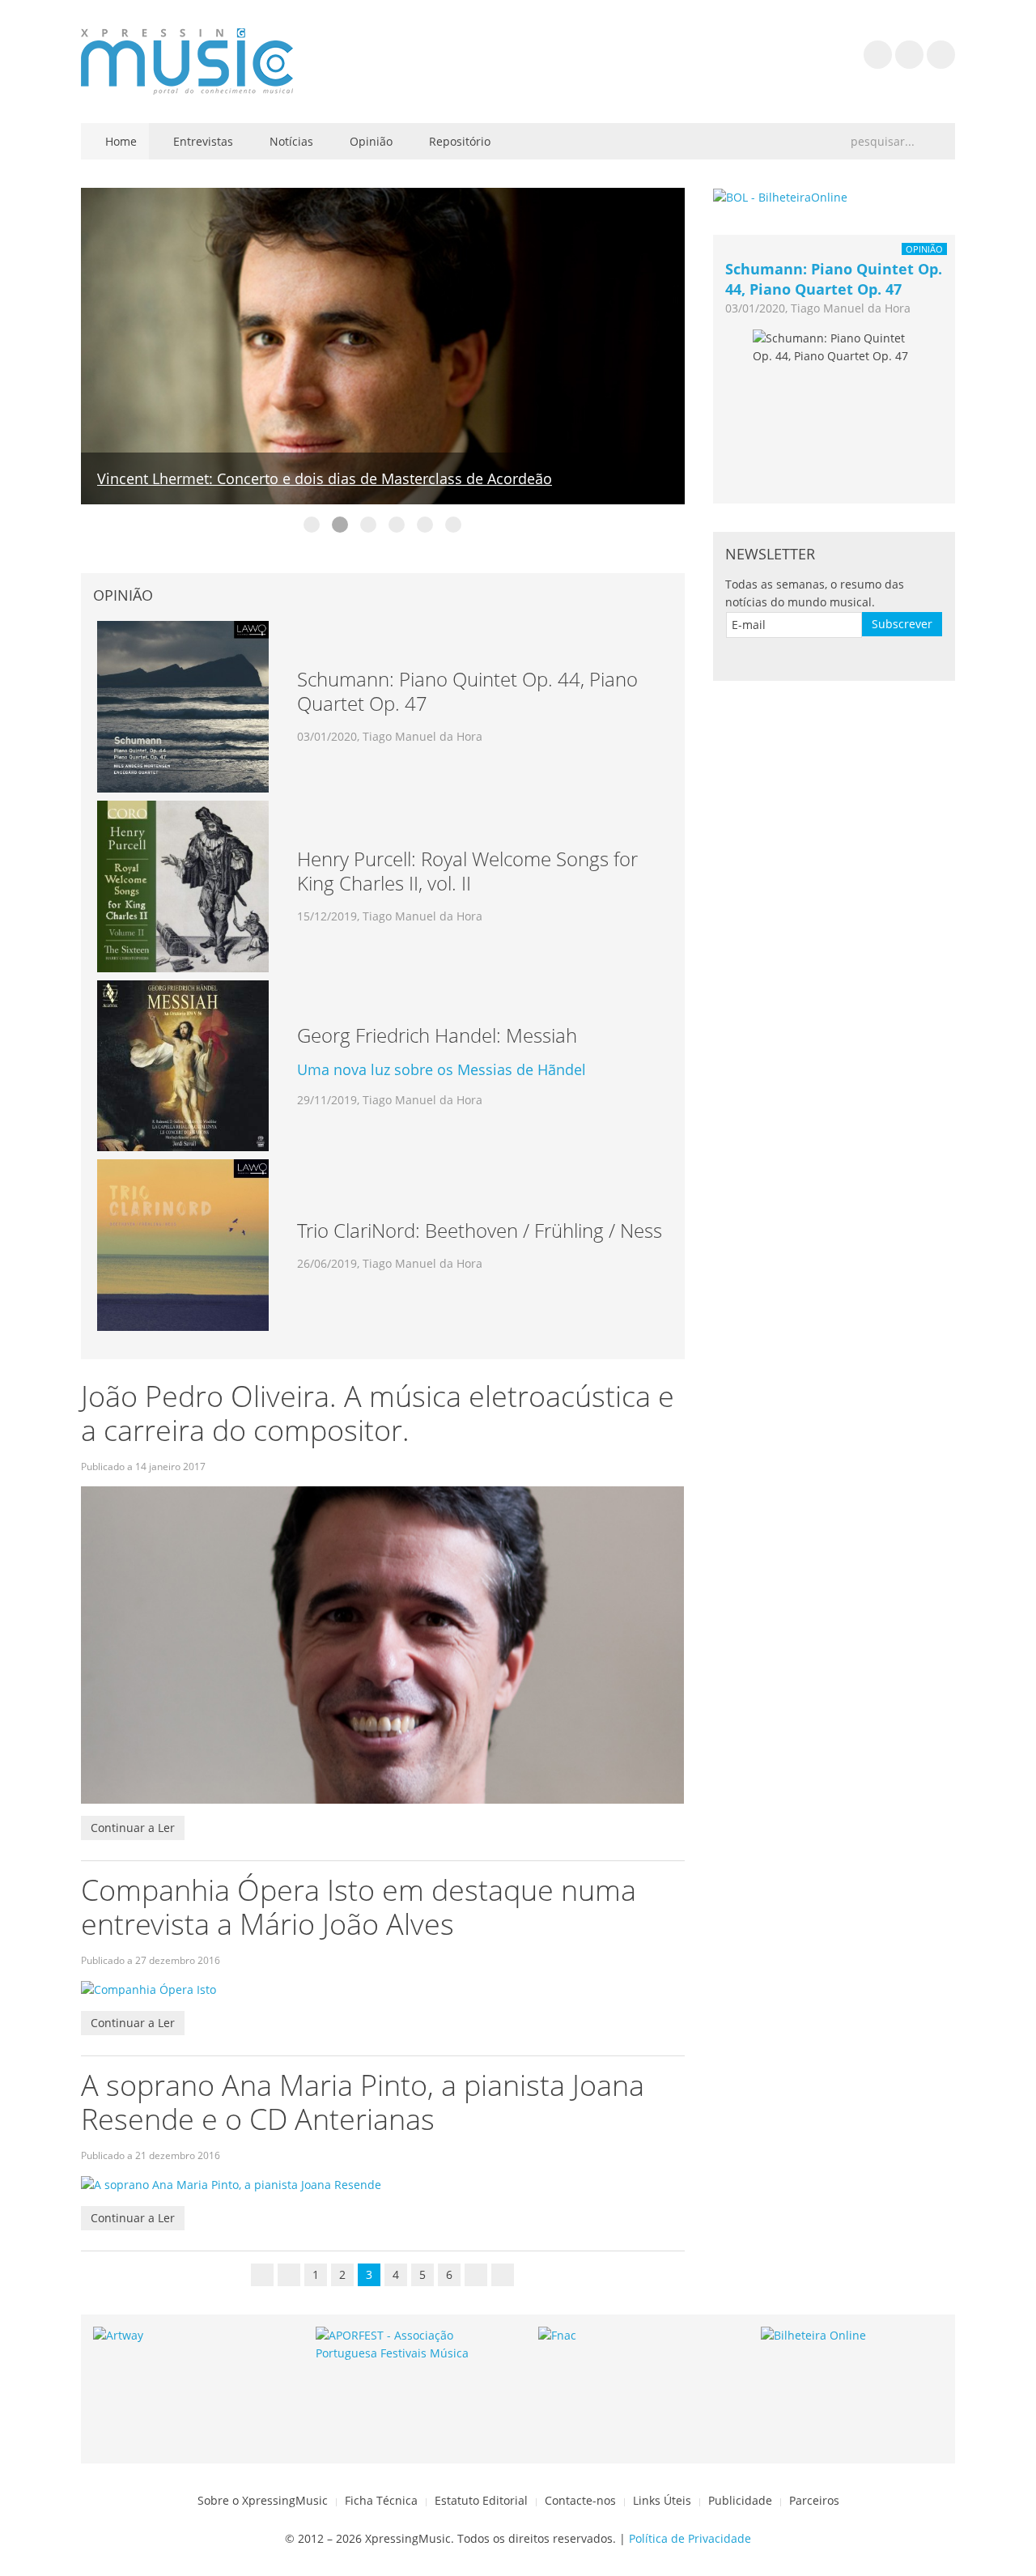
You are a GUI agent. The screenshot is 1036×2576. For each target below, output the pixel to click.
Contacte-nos (580, 2500)
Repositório (458, 141)
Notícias (290, 141)
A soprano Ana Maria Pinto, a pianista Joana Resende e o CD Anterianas (363, 2102)
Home (119, 141)
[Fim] (503, 2275)
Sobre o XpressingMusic (263, 2500)
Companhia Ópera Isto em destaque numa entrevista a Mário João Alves (359, 1907)
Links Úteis (662, 2500)
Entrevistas (202, 141)
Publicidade (740, 2500)
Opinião (369, 141)
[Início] (262, 2275)
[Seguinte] (476, 2275)
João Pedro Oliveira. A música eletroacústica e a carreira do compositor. (378, 1413)
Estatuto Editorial (481, 2500)
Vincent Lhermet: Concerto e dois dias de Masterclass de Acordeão (325, 478)
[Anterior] (289, 2275)
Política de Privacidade (690, 2538)
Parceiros (814, 2500)
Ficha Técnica (381, 2500)
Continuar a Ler (133, 1828)
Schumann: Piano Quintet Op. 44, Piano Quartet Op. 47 (834, 279)
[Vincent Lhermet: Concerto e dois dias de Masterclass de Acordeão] (383, 344)
